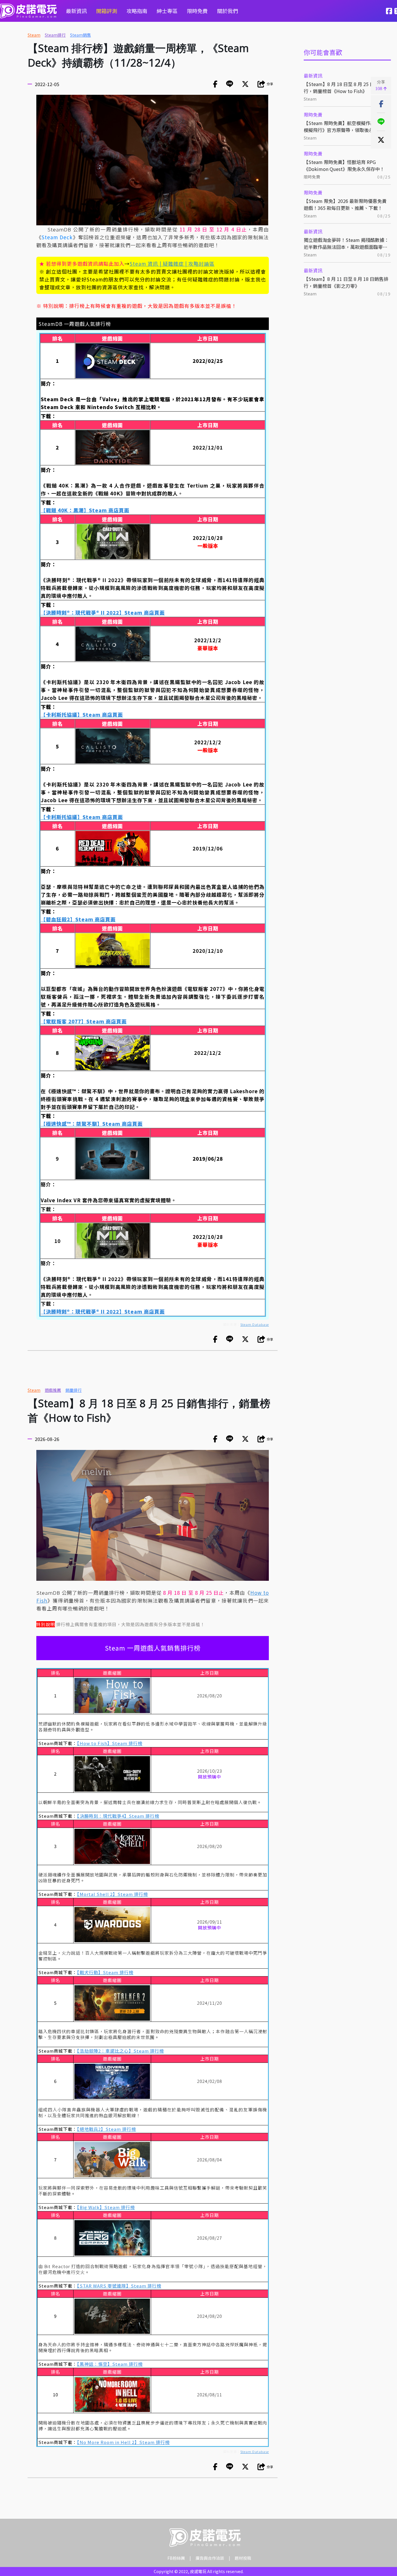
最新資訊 (76, 11)
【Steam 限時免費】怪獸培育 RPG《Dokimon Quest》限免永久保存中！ (344, 165)
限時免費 (197, 11)
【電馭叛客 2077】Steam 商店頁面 (84, 1021)
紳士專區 (167, 11)
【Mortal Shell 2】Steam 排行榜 (112, 1894)
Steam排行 (55, 35)
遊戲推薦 (53, 1390)
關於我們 (228, 11)
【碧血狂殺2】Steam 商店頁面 (78, 919)
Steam (34, 35)
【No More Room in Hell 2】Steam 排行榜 (123, 2442)
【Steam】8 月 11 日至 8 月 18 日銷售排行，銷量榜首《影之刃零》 (346, 282)
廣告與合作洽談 (210, 2558)
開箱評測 (107, 11)
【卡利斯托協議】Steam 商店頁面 (82, 715)
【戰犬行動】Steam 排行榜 (105, 1972)
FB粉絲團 (176, 2558)
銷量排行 (74, 1390)
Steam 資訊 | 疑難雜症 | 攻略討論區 (172, 264)
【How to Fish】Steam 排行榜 (110, 1743)
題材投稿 (243, 2558)
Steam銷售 (81, 35)
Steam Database (255, 1324)
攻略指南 (137, 11)
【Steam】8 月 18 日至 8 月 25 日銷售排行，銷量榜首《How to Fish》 (346, 88)
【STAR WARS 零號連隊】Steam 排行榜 (119, 2286)
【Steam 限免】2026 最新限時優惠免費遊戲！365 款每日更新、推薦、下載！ (345, 204)
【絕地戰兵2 (89, 2129)
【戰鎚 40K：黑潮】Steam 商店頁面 (85, 510)
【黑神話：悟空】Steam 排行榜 (110, 2364)
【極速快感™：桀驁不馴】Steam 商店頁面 (92, 1124)
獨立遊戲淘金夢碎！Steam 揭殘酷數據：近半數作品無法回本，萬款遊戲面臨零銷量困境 (346, 243)
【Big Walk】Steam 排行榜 (106, 2207)
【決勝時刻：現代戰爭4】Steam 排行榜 (118, 1816)
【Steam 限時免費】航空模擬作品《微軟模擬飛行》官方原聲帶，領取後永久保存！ (346, 126)
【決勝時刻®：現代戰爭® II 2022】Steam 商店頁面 (103, 612)
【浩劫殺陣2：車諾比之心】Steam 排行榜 (120, 2051)
